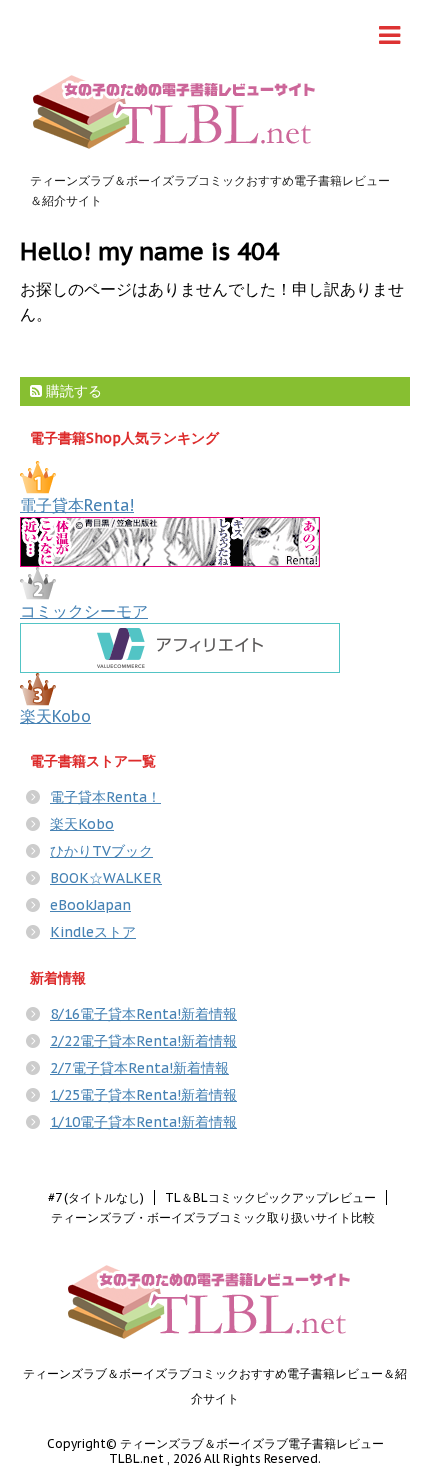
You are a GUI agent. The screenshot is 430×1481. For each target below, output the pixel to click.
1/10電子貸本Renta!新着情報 (143, 1122)
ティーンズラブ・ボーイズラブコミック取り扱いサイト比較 (213, 1217)
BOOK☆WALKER (106, 878)
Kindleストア (93, 932)
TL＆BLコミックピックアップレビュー (270, 1197)
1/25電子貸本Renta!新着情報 (143, 1095)
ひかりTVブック (101, 851)
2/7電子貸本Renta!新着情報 (139, 1068)
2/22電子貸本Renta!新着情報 (143, 1041)
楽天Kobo (55, 716)
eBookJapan (90, 905)
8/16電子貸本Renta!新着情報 (143, 1014)
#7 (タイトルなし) (96, 1197)
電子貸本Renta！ (105, 797)
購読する (72, 391)
